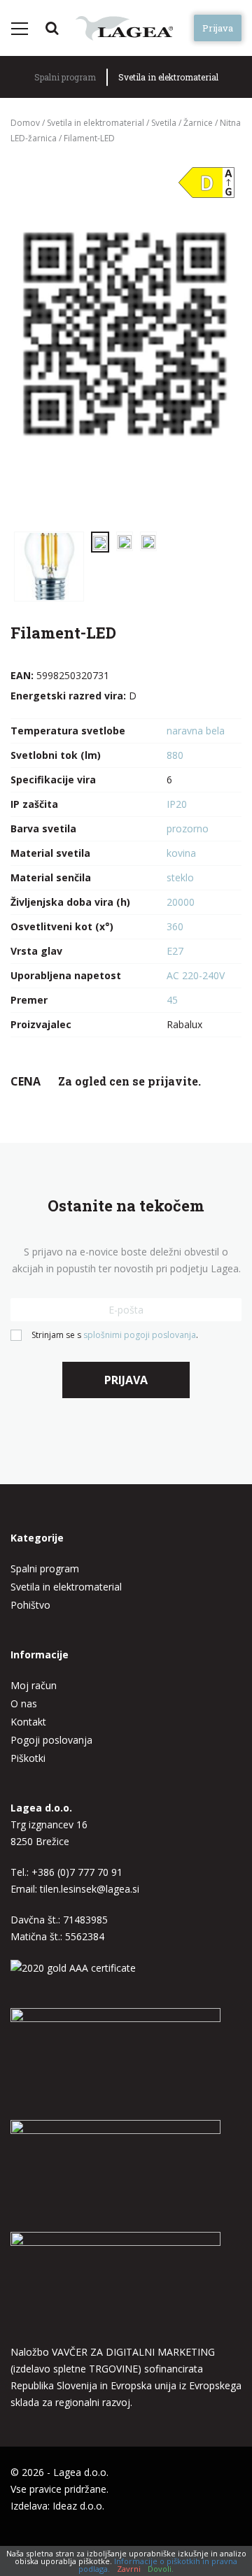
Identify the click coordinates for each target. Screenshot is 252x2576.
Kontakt (28, 1722)
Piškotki (28, 1758)
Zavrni (129, 2569)
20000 (181, 902)
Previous (38, 341)
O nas (24, 1703)
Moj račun (34, 1685)
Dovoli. (161, 2569)
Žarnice (198, 123)
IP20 (177, 804)
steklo (180, 877)
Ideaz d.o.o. (78, 2506)
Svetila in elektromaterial (168, 77)
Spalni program (65, 77)
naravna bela (196, 731)
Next (213, 341)
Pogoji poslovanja (51, 1740)
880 (175, 755)
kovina (181, 853)
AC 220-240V (196, 975)
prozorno (188, 828)
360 (175, 926)
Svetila (164, 123)
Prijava (218, 28)
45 (172, 1000)
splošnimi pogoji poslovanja (140, 1335)
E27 (175, 951)
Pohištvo (30, 1605)
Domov (25, 123)
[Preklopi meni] (19, 29)
